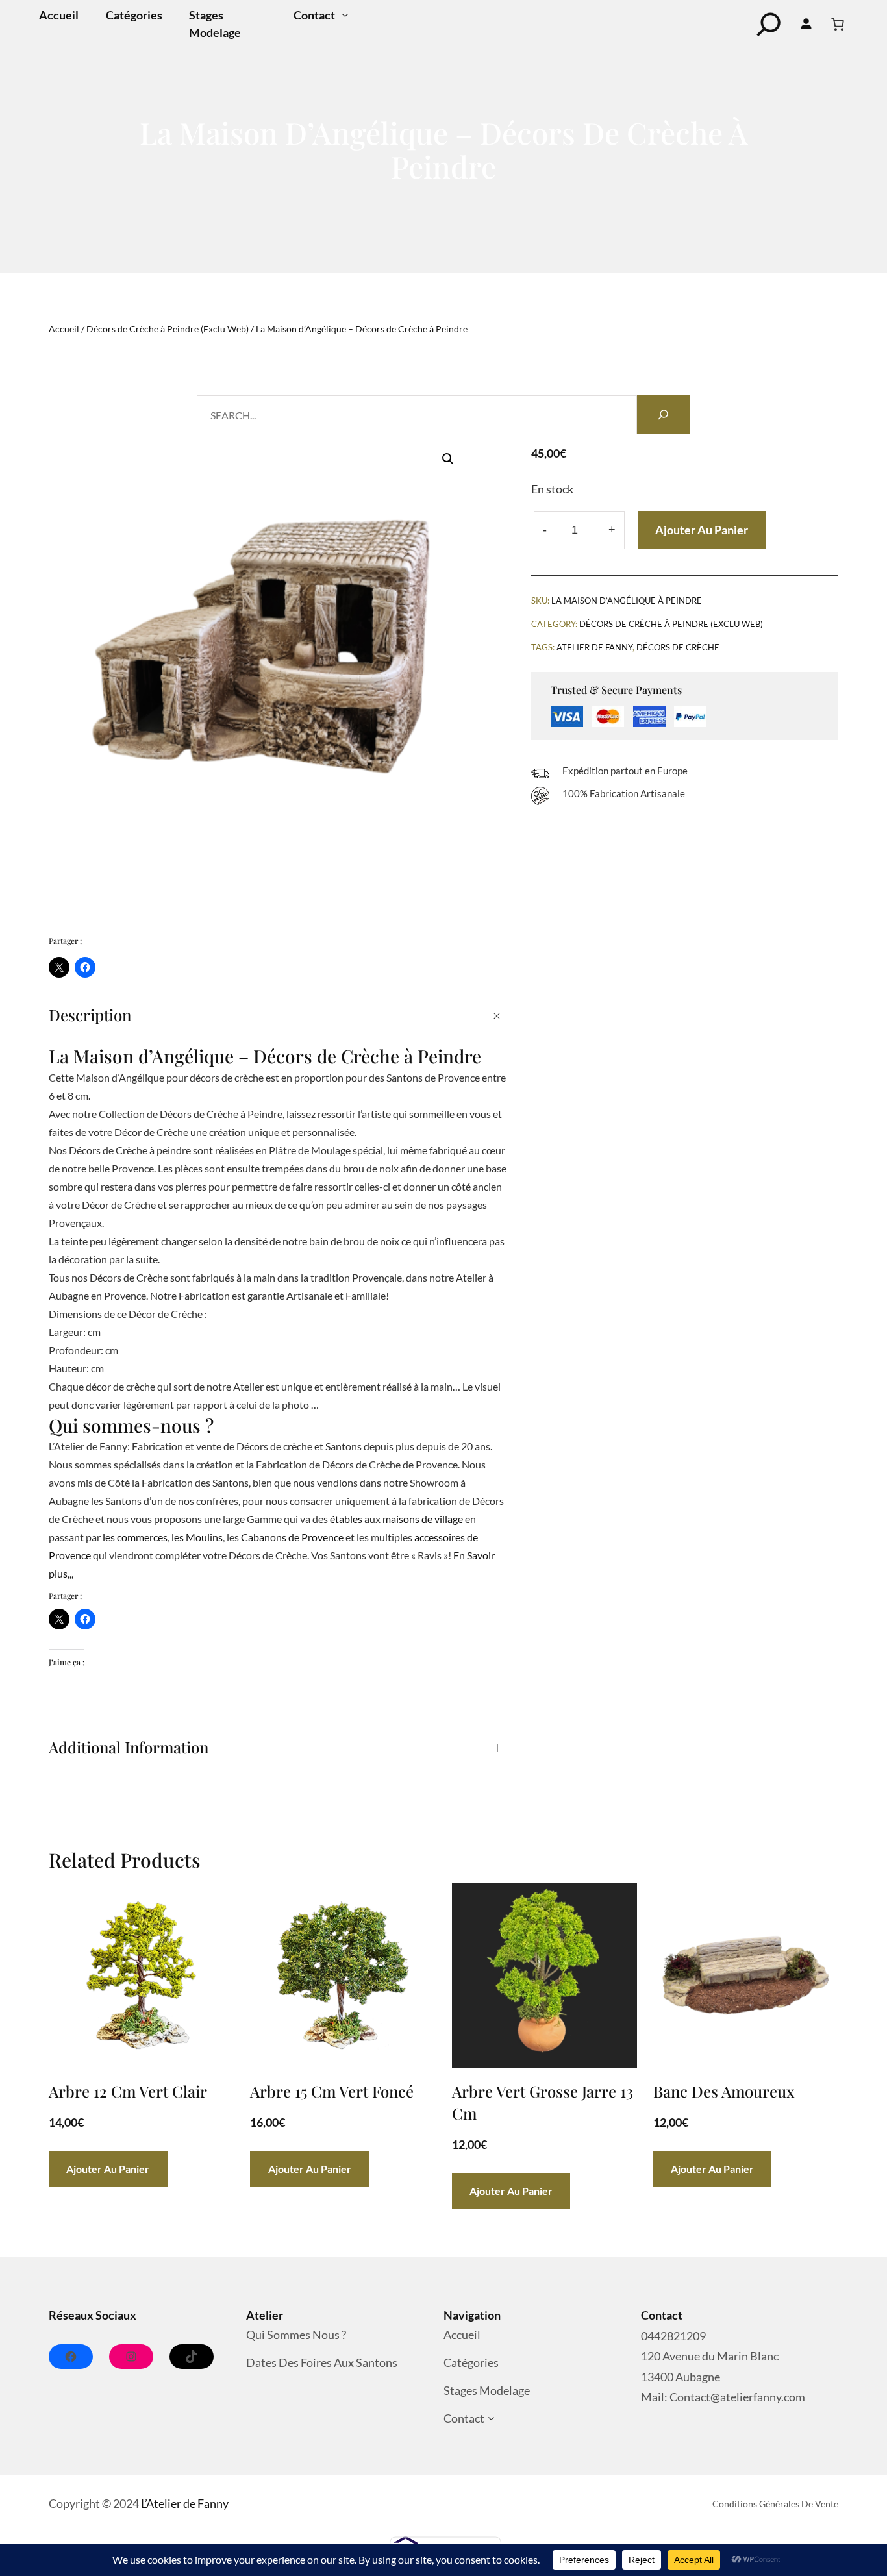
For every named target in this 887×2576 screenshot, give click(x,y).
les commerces (135, 1537)
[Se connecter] (806, 24)
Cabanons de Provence (292, 1537)
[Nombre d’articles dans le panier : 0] (838, 24)
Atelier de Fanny (594, 647)
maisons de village (423, 1519)
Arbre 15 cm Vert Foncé (332, 2091)
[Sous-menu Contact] (345, 15)
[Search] (664, 415)
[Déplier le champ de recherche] (769, 24)
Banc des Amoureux (724, 2091)
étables (346, 1519)
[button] (448, 459)
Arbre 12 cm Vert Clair (128, 2091)
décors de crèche (678, 647)
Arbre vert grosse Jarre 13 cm (543, 2102)
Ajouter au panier (702, 530)
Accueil (64, 329)
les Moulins (197, 1537)
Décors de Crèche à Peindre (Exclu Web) (168, 329)
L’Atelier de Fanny (185, 2503)
